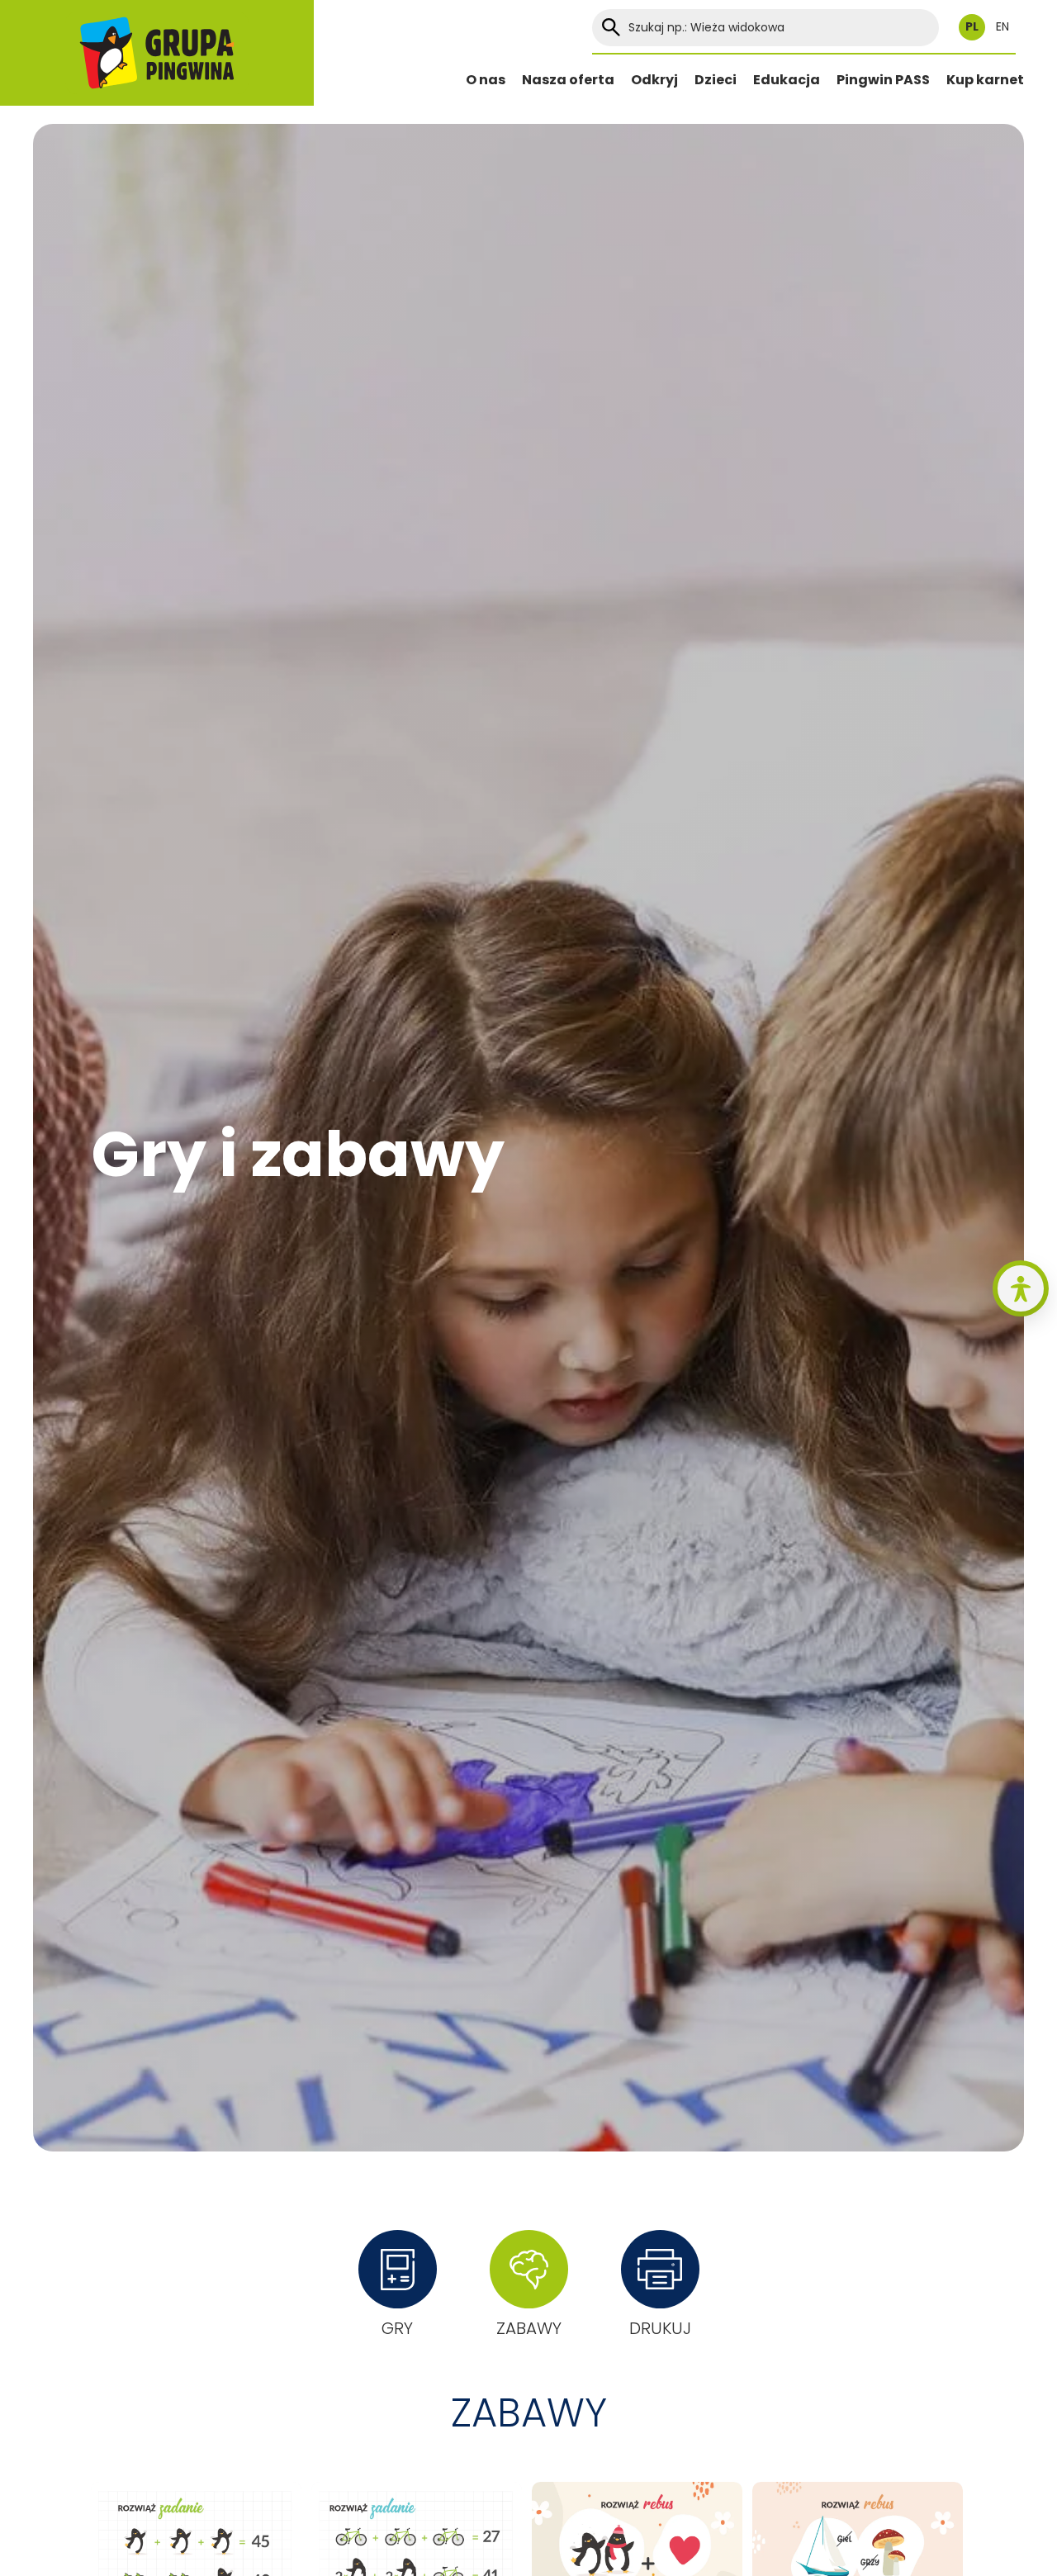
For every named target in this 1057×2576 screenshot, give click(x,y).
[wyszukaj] (611, 28)
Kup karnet (985, 80)
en (1002, 27)
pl (972, 27)
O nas (486, 80)
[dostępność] (1021, 1288)
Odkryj (654, 80)
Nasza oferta (568, 80)
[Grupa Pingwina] (157, 53)
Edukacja (787, 80)
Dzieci (716, 80)
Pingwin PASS (883, 80)
